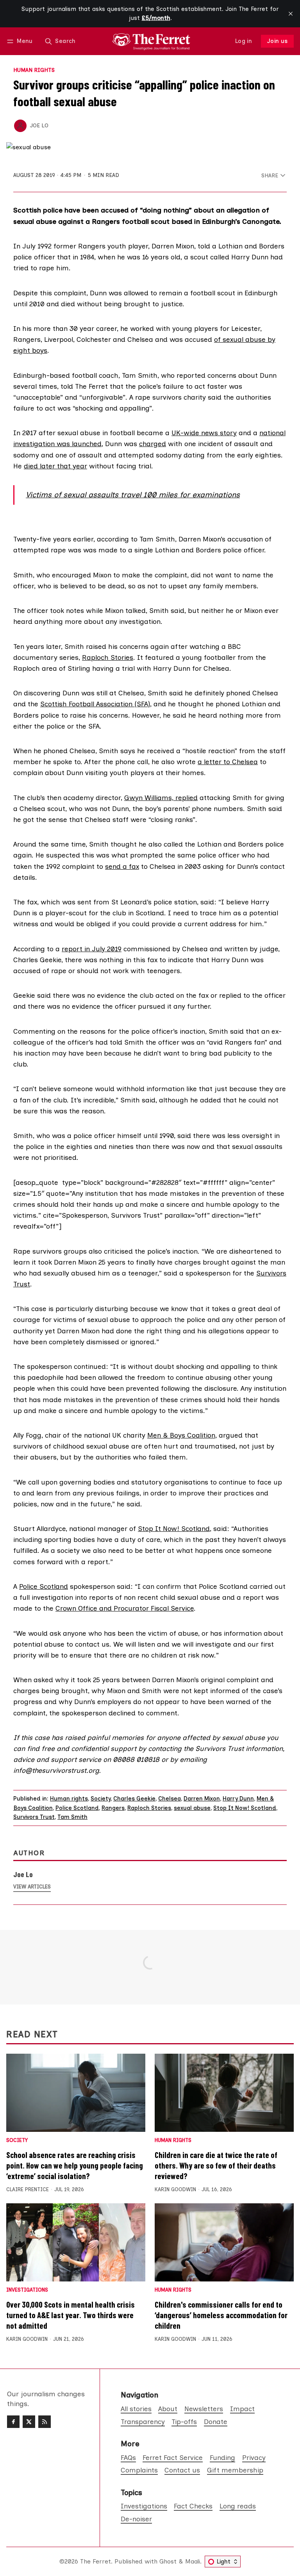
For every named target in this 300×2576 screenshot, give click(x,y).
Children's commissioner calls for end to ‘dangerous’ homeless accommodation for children (221, 2315)
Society (101, 1799)
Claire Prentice (28, 2189)
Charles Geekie (134, 1799)
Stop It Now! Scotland (174, 1528)
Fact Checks (193, 2506)
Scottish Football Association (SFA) (95, 704)
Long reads (238, 2506)
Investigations (27, 2290)
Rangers (113, 1808)
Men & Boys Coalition (181, 1435)
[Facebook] (13, 2422)
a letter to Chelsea (228, 762)
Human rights (34, 70)
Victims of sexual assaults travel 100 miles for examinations (133, 495)
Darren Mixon (202, 1799)
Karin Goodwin (175, 2189)
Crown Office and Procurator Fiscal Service (125, 1608)
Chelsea (170, 1799)
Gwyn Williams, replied (161, 798)
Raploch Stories (108, 657)
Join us (278, 41)
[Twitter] (29, 2422)
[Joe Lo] (20, 126)
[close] (291, 14)
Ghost (168, 2561)
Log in (244, 41)
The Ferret (96, 2561)
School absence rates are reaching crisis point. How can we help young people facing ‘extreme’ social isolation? (75, 2165)
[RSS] (45, 2422)
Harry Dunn (238, 1799)
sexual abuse (192, 1808)
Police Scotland (44, 1586)
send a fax (122, 866)
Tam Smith (72, 1817)
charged (153, 444)
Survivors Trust (34, 1817)
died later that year (55, 466)
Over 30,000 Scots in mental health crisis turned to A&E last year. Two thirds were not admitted (71, 2315)
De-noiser (136, 2519)
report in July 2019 (92, 949)
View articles (32, 1887)
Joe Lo (39, 125)
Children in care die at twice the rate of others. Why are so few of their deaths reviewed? (216, 2165)
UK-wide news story (204, 433)
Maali (193, 2561)
